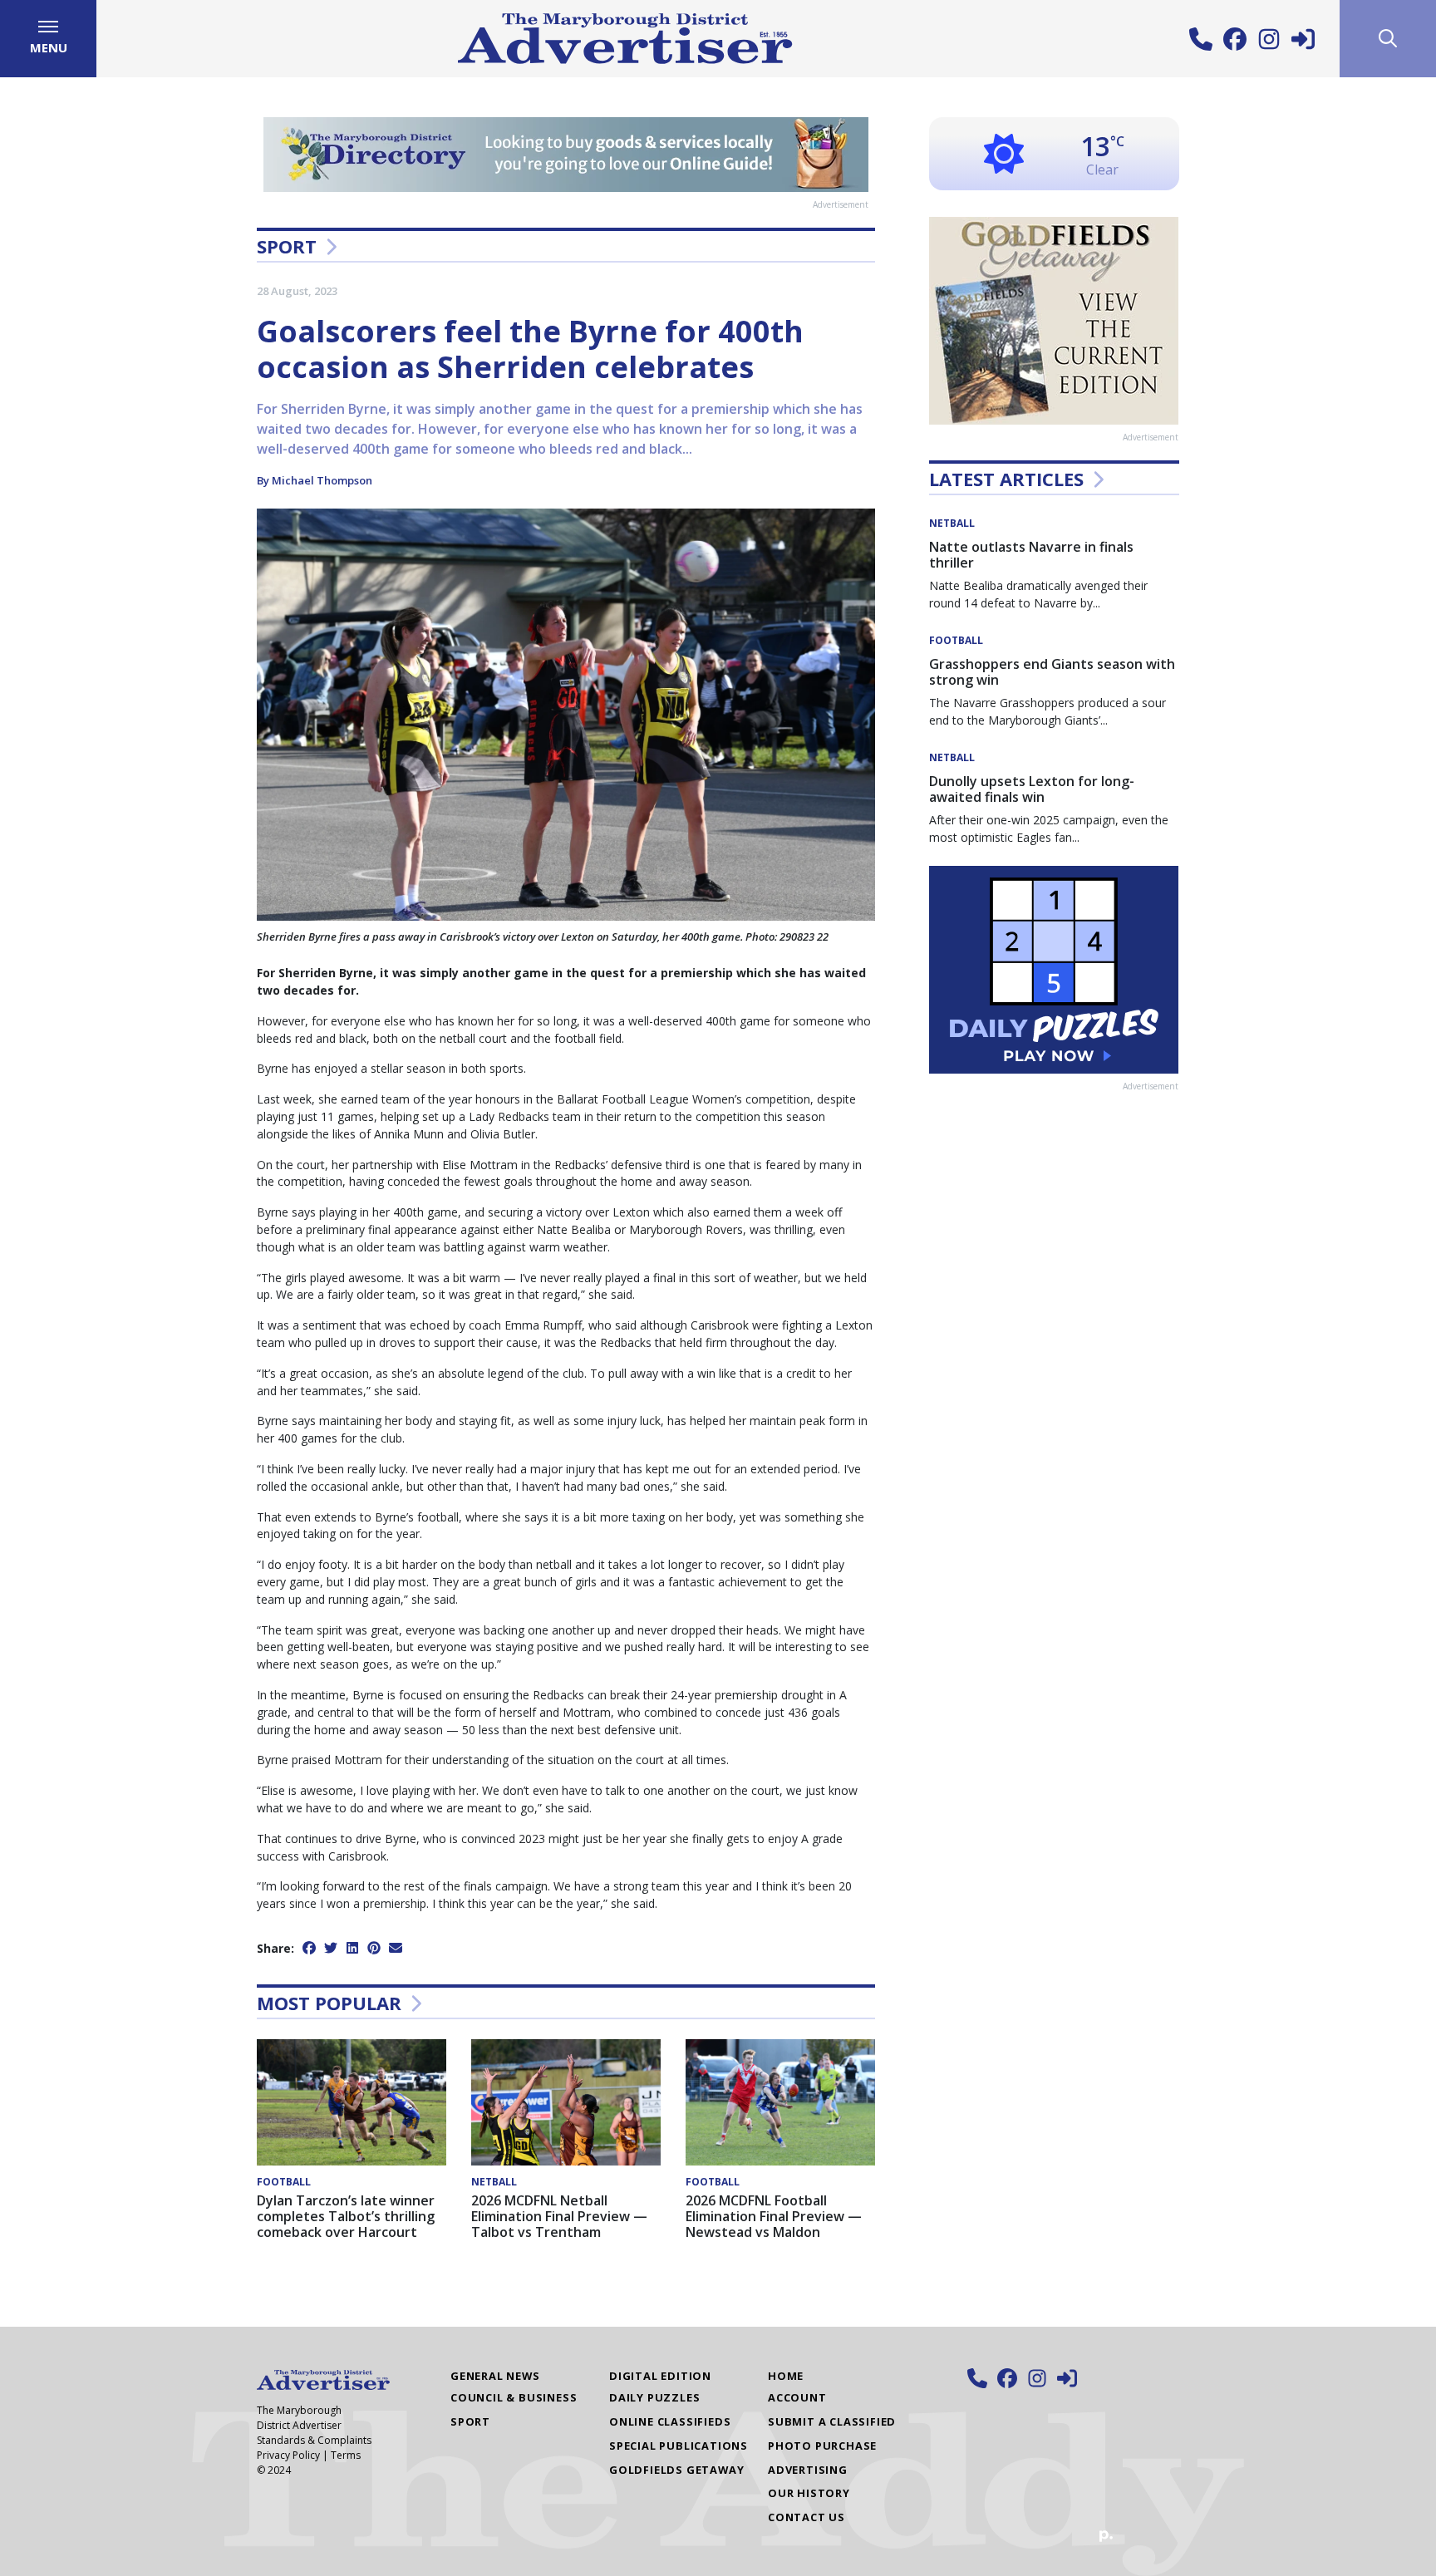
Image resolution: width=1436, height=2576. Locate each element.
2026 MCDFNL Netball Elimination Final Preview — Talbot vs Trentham (559, 2216)
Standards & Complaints (314, 2440)
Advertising (808, 2470)
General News (495, 2376)
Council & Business (514, 2397)
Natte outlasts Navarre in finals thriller (1031, 555)
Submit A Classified (832, 2421)
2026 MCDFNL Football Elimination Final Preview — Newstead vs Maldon (774, 2216)
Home (786, 2376)
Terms (346, 2455)
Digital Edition (660, 2376)
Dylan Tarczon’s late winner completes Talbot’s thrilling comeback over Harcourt (346, 2216)
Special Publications (679, 2446)
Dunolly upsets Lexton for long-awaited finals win (1032, 789)
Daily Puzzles (654, 2397)
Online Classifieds (670, 2421)
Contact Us (807, 2517)
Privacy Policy (288, 2455)
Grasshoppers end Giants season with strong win (1052, 672)
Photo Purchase (822, 2446)
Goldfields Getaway (676, 2470)
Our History (809, 2493)
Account (797, 2397)
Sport (287, 246)
